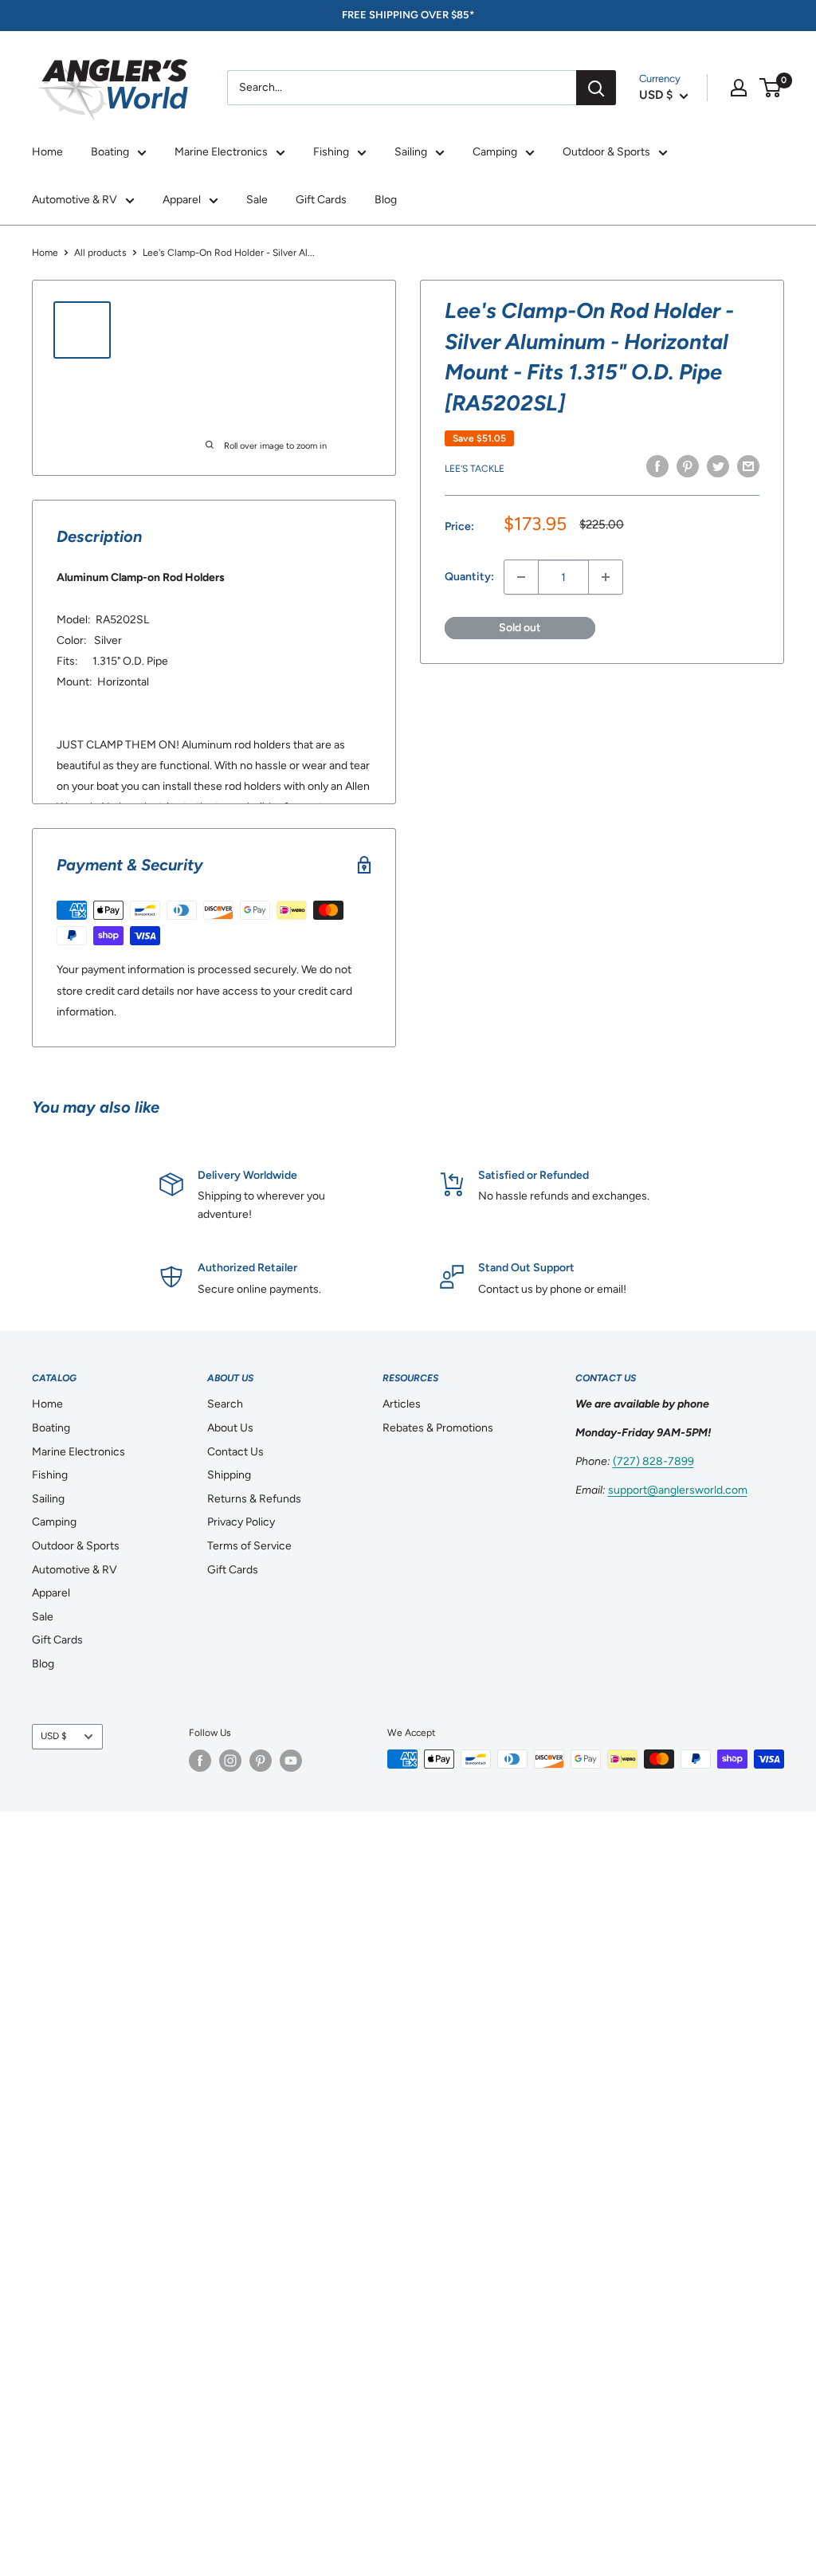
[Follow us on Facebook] (200, 1761)
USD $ (54, 1736)
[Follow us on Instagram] (230, 1761)
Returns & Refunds (254, 1499)
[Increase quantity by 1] (606, 577)
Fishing (331, 152)
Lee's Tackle (475, 469)
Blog (386, 200)
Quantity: (469, 577)
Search (225, 1404)
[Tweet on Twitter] (718, 466)
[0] (771, 88)
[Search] (596, 88)
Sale (257, 200)
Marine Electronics (221, 152)
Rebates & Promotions (438, 1428)
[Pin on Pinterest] (688, 466)
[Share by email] (748, 466)
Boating (110, 152)
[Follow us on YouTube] (291, 1761)
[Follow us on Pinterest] (261, 1761)
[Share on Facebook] (657, 466)
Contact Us (235, 1452)
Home (47, 152)
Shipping (229, 1475)
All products (100, 253)
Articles (402, 1404)
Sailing (411, 152)
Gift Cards (321, 200)
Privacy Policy (241, 1522)
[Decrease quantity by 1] (521, 577)
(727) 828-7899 (653, 1461)
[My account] (739, 88)
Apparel (182, 200)
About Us (230, 1428)
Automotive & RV (75, 200)
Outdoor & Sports (606, 152)
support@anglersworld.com (678, 1490)
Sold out (520, 628)
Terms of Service (249, 1546)
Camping (495, 152)
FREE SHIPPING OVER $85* (408, 15)
